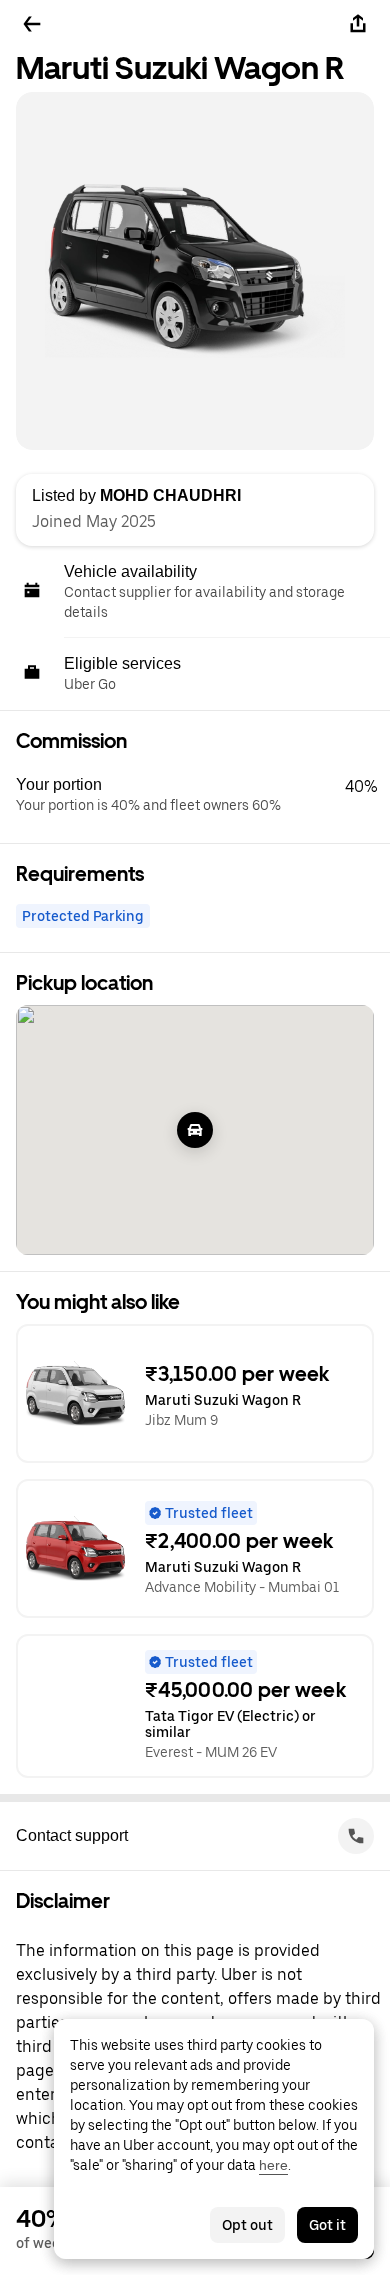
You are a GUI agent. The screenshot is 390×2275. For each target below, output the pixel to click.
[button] (203, 795)
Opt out (247, 2225)
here (273, 2165)
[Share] (358, 24)
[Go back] (32, 24)
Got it (327, 2225)
